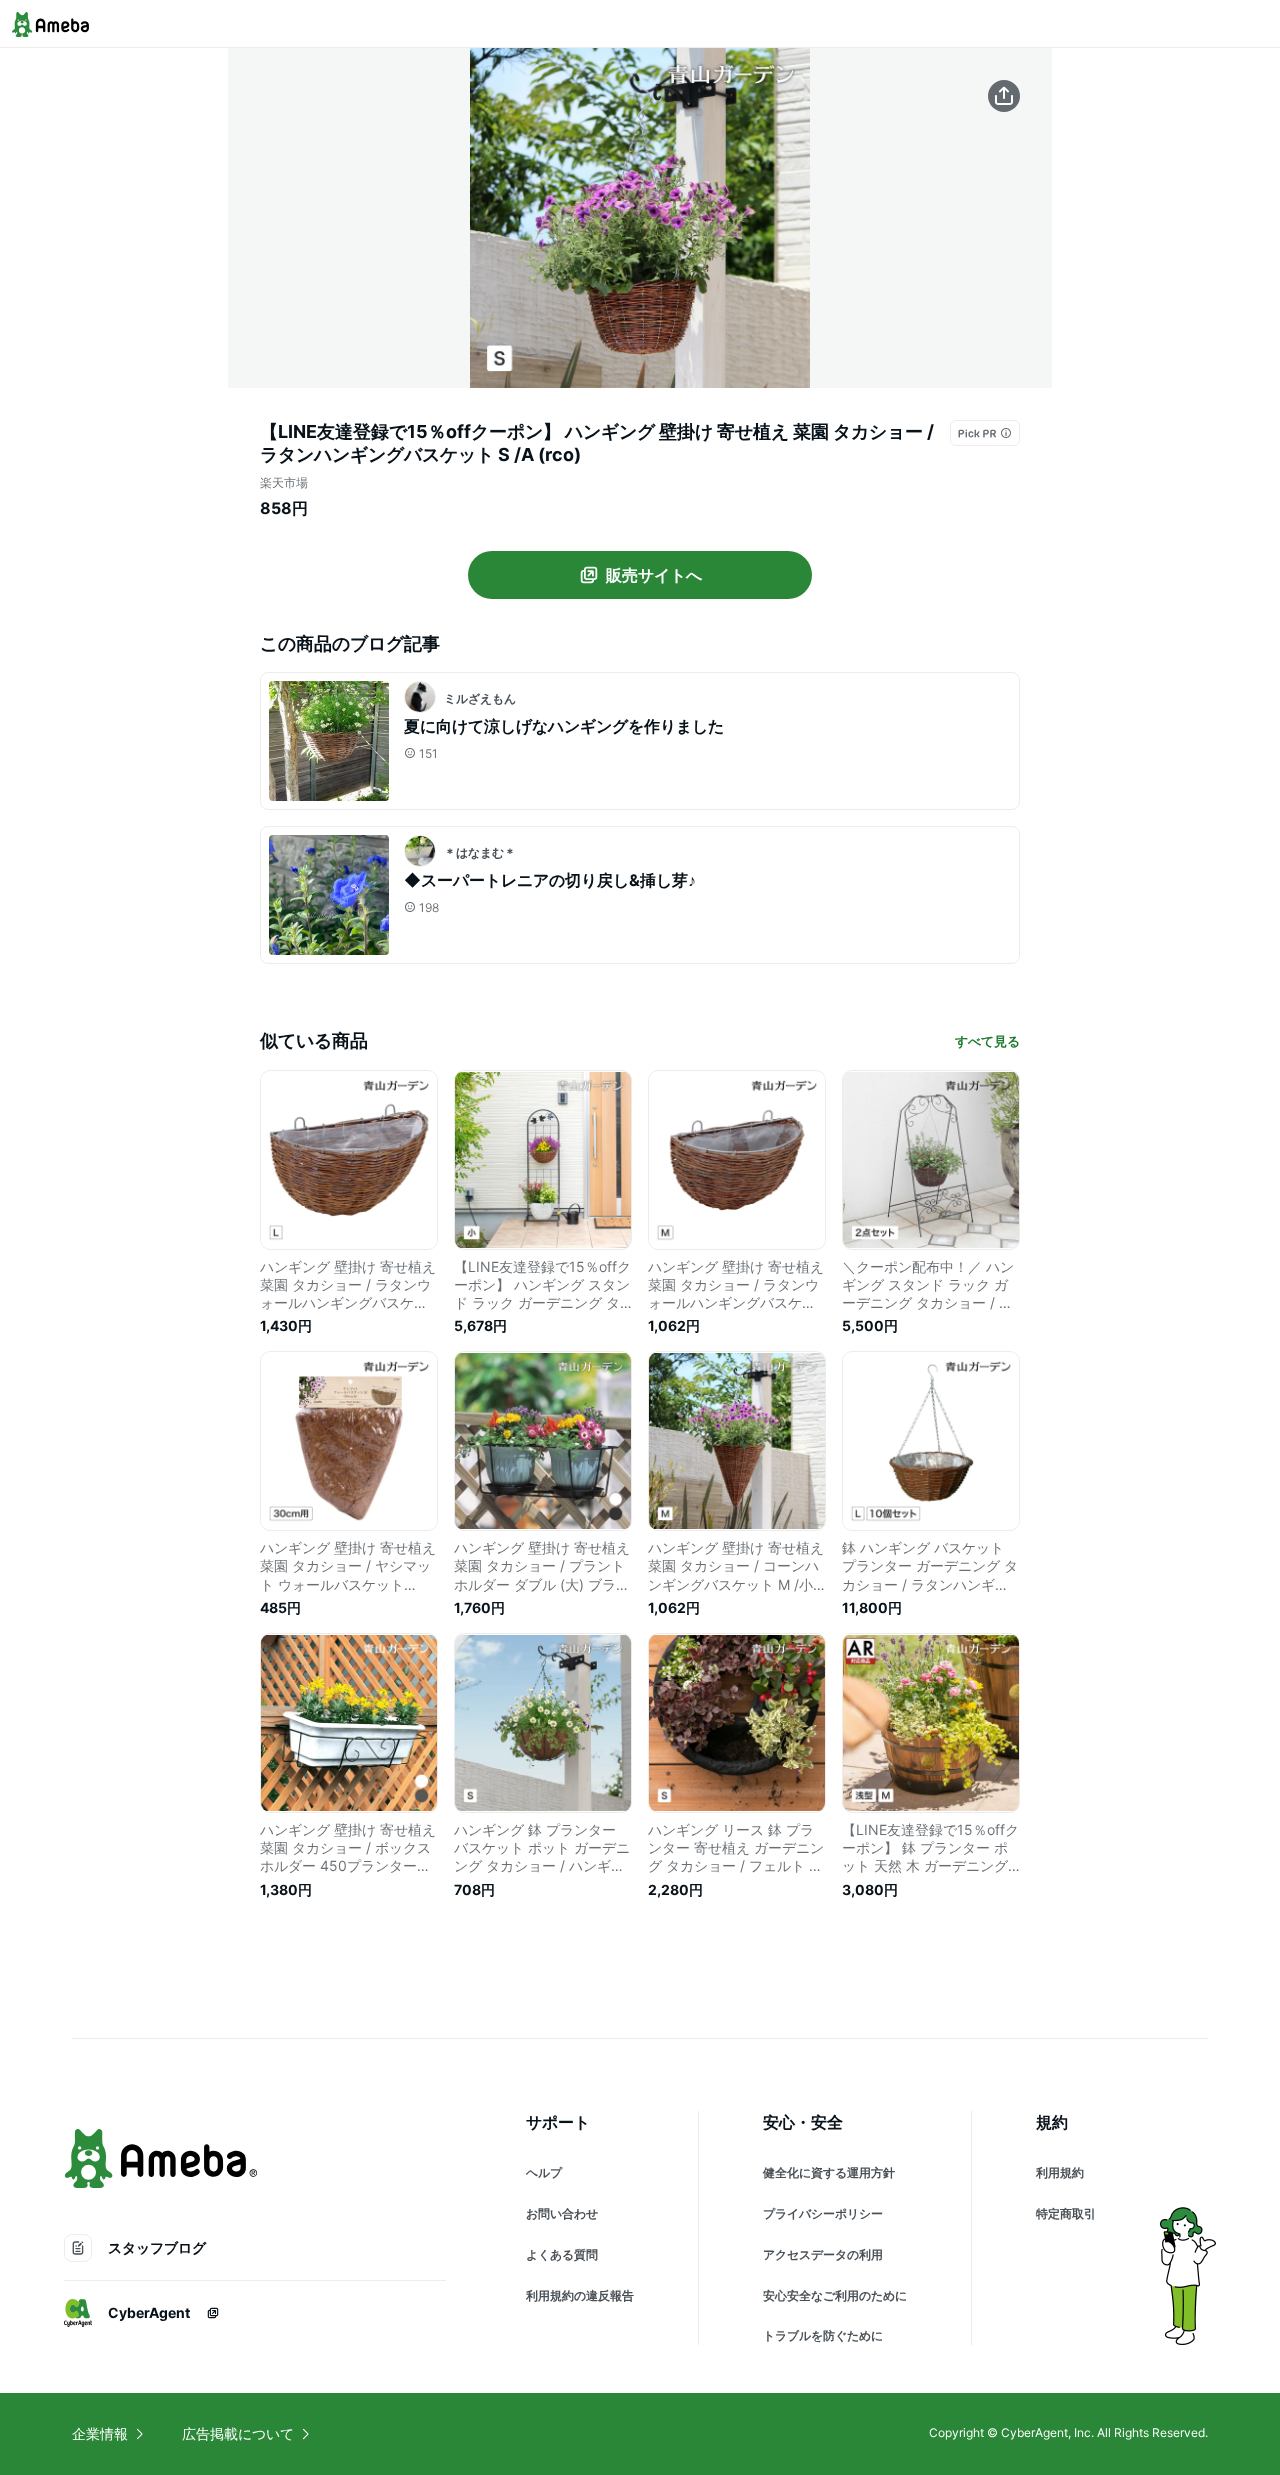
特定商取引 (1066, 2213)
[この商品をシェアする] (1004, 96)
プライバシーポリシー (823, 2213)
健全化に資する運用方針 (829, 2172)
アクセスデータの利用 (823, 2254)
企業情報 (100, 2433)
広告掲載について (238, 2433)
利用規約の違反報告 (580, 2295)
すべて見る (987, 1041)
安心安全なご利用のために (835, 2295)
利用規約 (1060, 2172)
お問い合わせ (562, 2213)
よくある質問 (562, 2254)
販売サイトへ (654, 575)
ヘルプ (544, 2172)
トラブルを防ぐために (823, 2335)
